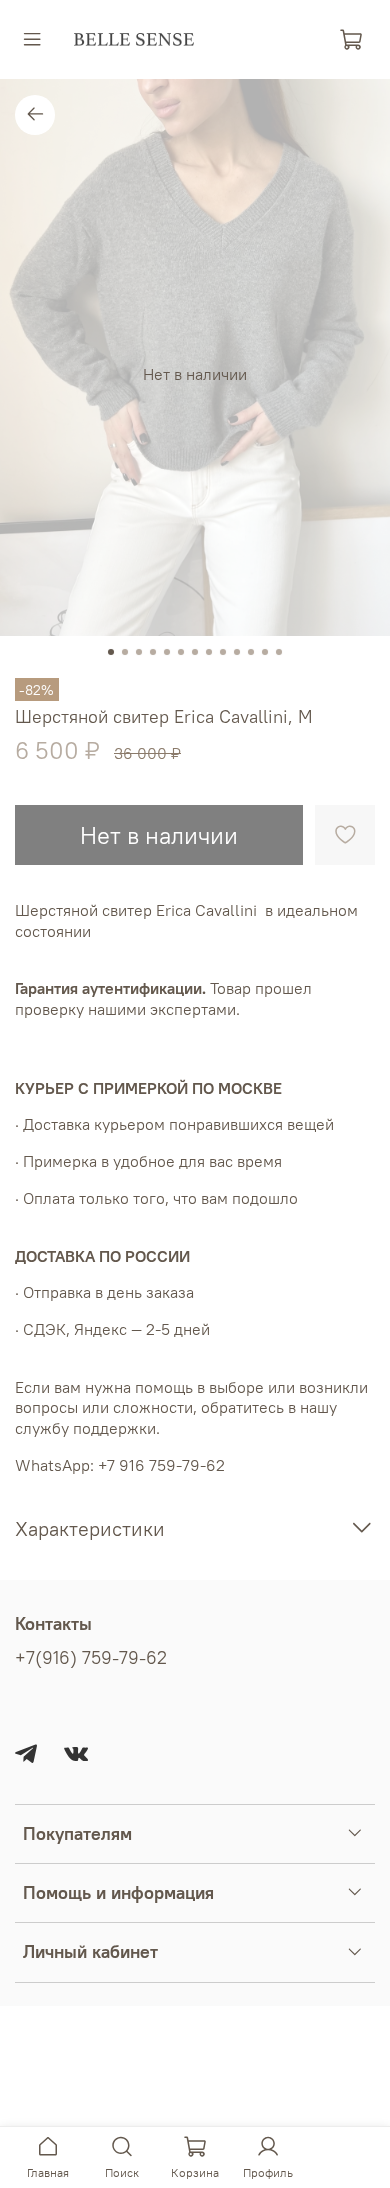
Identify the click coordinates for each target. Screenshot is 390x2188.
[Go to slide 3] (139, 652)
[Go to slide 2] (125, 652)
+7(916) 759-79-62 (91, 1658)
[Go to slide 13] (279, 652)
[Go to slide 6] (181, 652)
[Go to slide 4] (153, 652)
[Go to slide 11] (251, 652)
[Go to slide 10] (237, 652)
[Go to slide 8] (209, 652)
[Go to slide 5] (167, 652)
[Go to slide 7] (195, 652)
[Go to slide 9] (223, 652)
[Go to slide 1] (111, 652)
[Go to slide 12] (265, 652)
